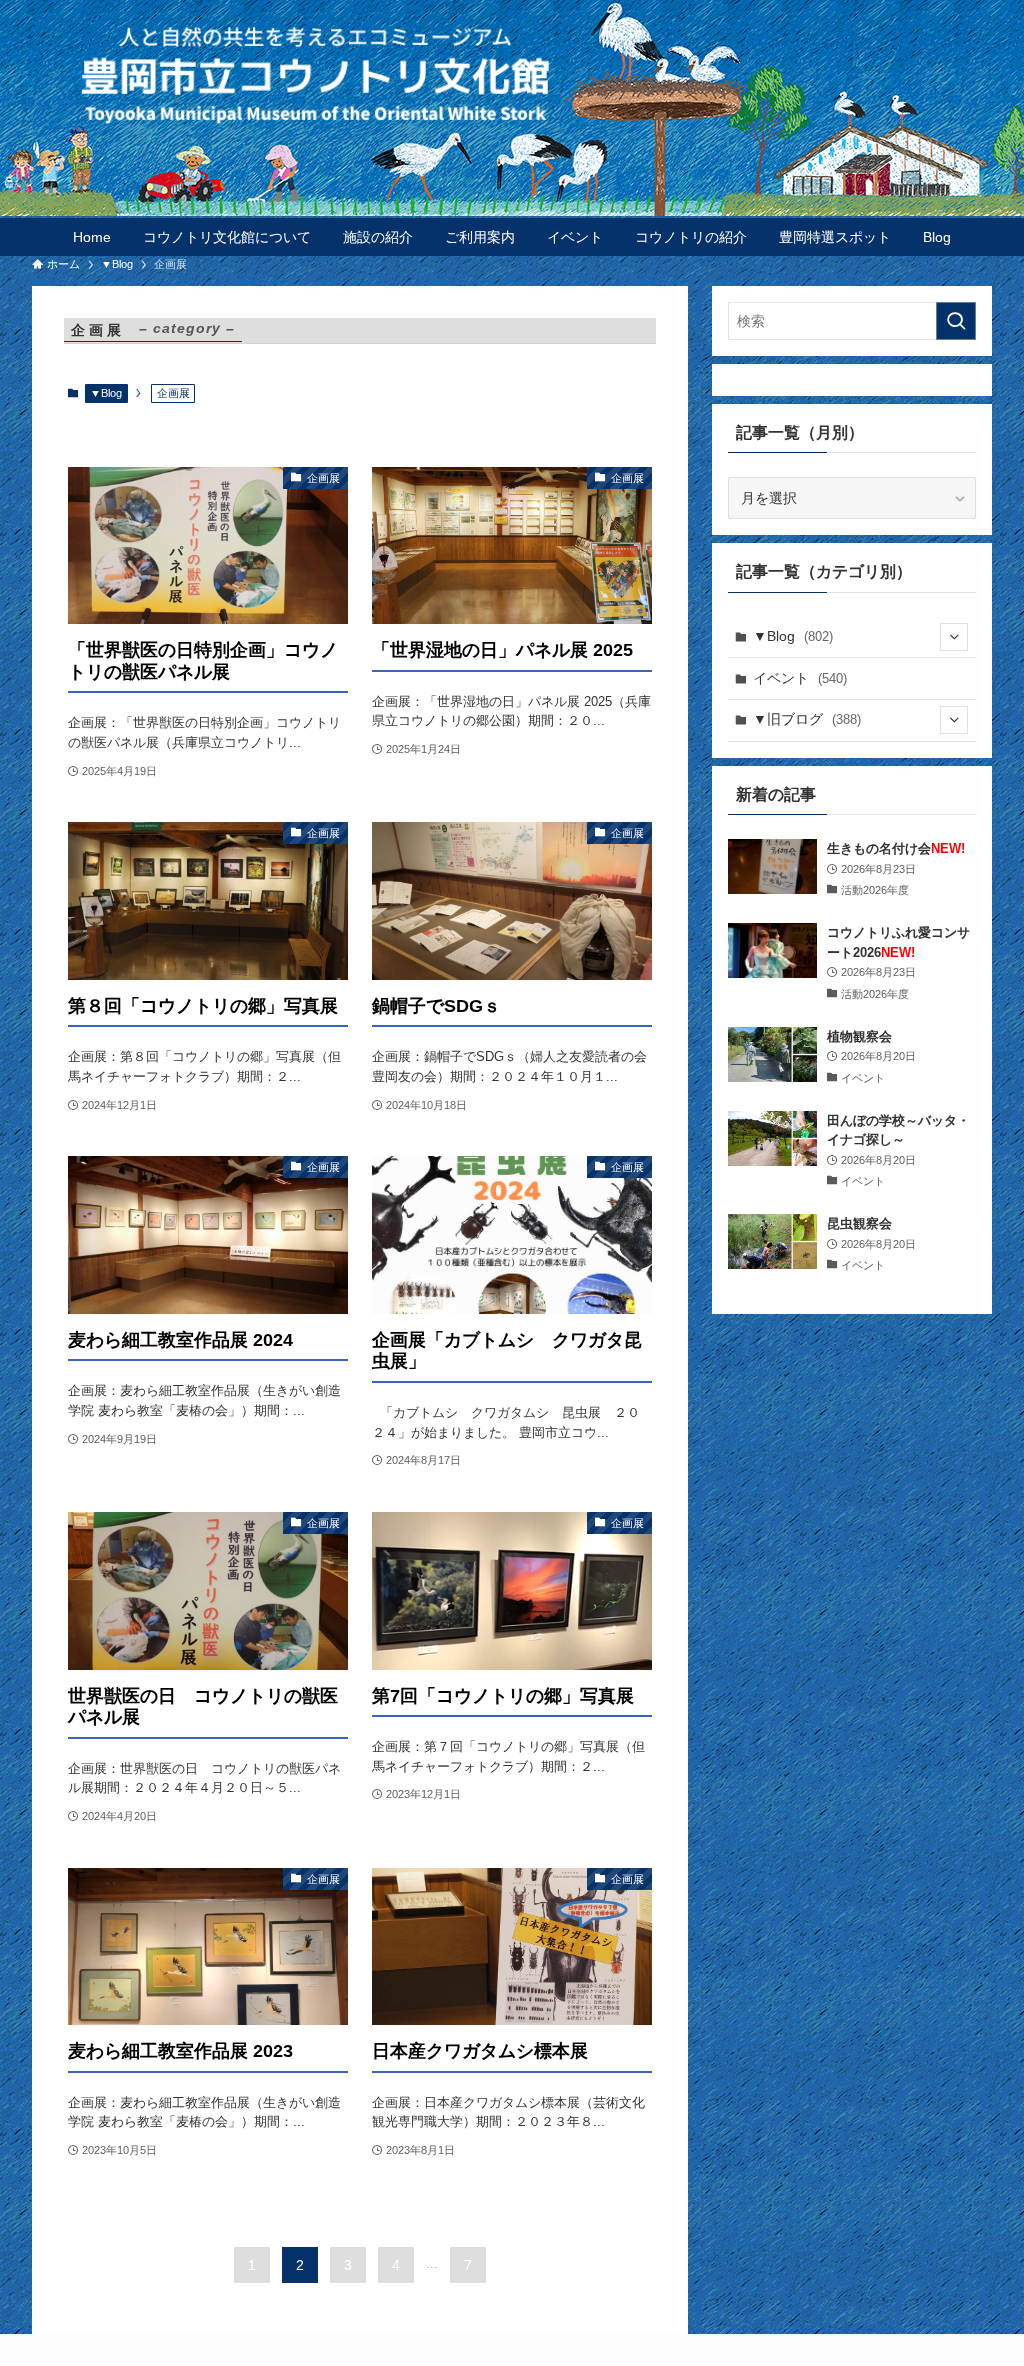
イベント (800, 678)
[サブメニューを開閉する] (954, 637)
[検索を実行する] (956, 321)
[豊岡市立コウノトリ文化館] (552, 74)
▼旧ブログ (807, 719)
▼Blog (106, 393)
